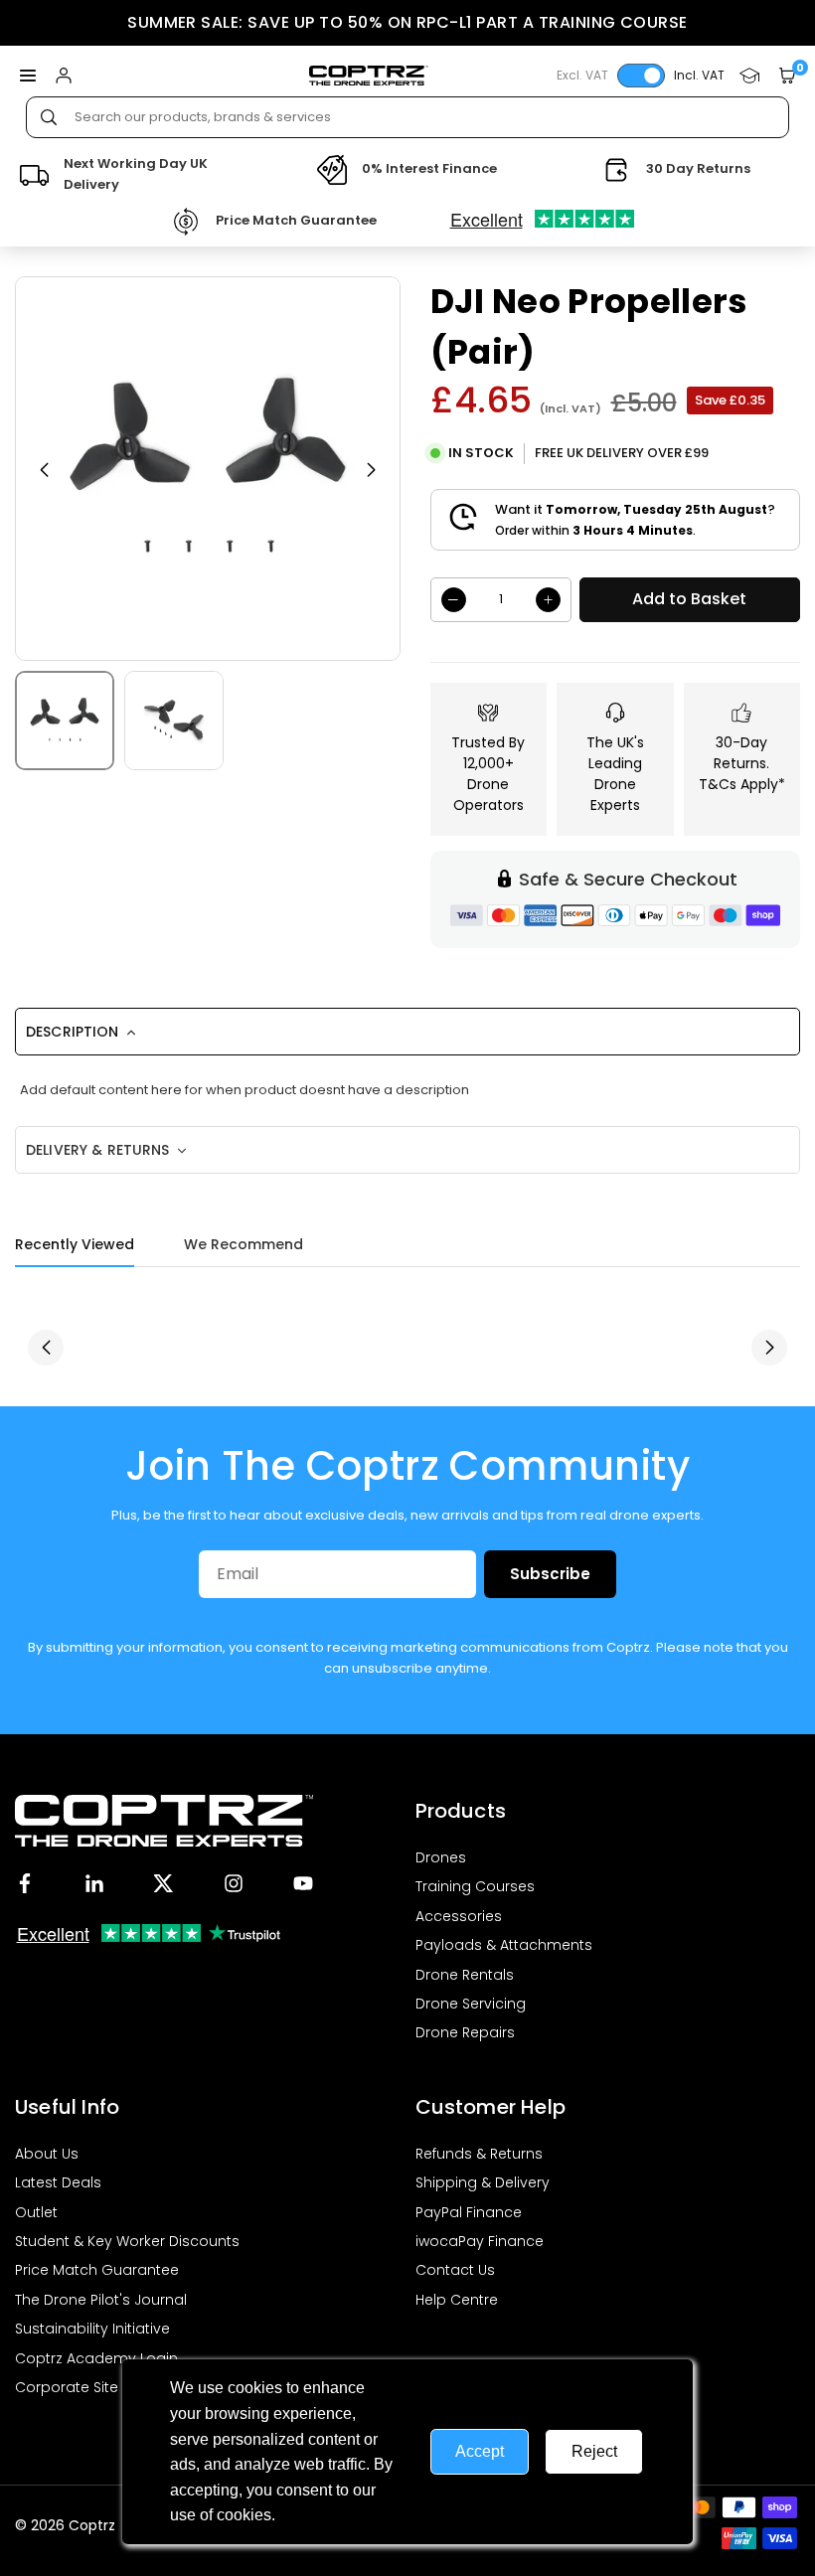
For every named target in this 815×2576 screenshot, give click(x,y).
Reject (594, 2451)
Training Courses (475, 1886)
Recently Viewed (75, 1244)
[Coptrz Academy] (749, 76)
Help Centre (457, 2300)
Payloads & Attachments (504, 1945)
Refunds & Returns (479, 2154)
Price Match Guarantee (97, 2270)
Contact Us (455, 2270)
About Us (47, 2154)
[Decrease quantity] (454, 600)
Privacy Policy (329, 2515)
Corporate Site (67, 2387)
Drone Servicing (471, 2004)
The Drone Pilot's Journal (101, 2300)
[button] (28, 76)
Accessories (459, 1916)
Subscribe (550, 1574)
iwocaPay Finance (480, 2241)
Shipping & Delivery (483, 2182)
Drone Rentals (465, 1975)
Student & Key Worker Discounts (127, 2241)
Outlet (36, 2212)
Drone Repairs (465, 2032)
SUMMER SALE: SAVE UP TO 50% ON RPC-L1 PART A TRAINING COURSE (407, 22)
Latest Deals (58, 2182)
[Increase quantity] (548, 600)
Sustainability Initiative (92, 2329)
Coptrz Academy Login (96, 2358)
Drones (441, 1857)
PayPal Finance (469, 2212)
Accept (480, 2451)
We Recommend (244, 1244)
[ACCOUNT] (64, 76)
